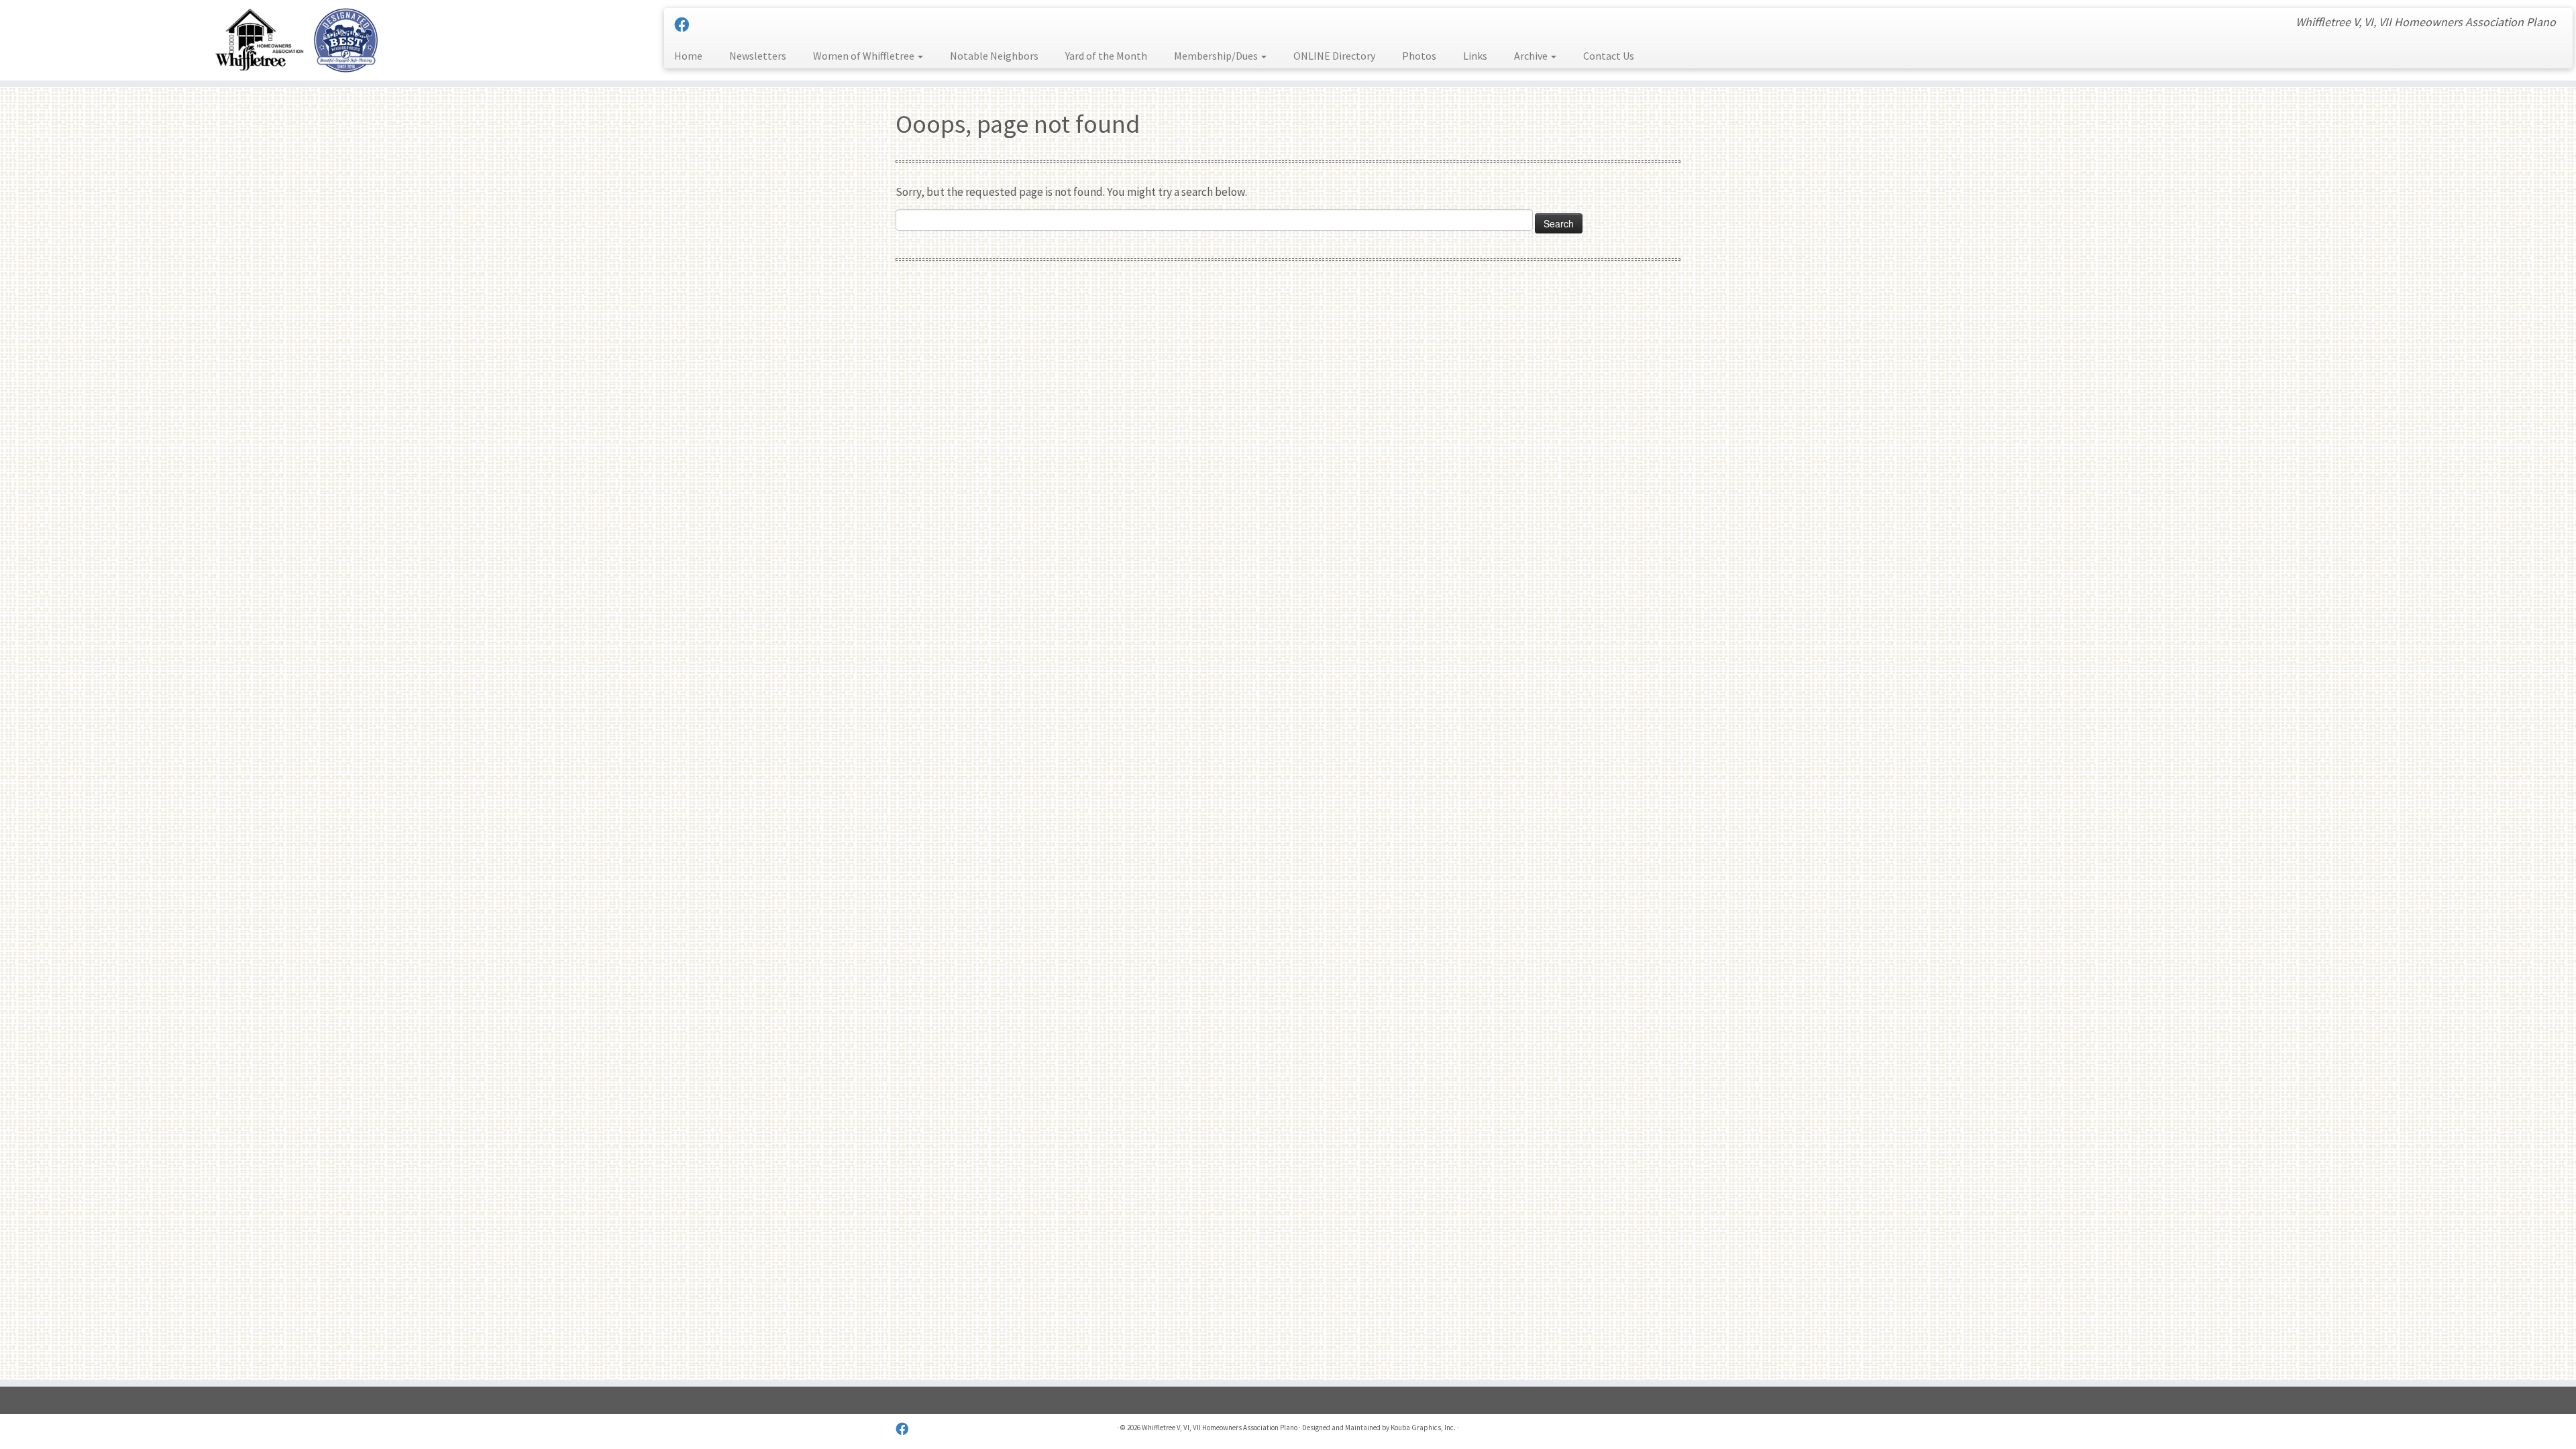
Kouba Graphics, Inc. (1423, 1428)
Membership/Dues (1217, 56)
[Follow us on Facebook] (686, 25)
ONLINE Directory (1334, 56)
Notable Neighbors (994, 56)
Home (688, 56)
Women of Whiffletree (865, 56)
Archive (1532, 56)
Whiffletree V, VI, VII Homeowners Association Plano (1220, 1428)
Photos (1419, 56)
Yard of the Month (1106, 56)
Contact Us (1609, 56)
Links (1475, 56)
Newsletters (758, 56)
